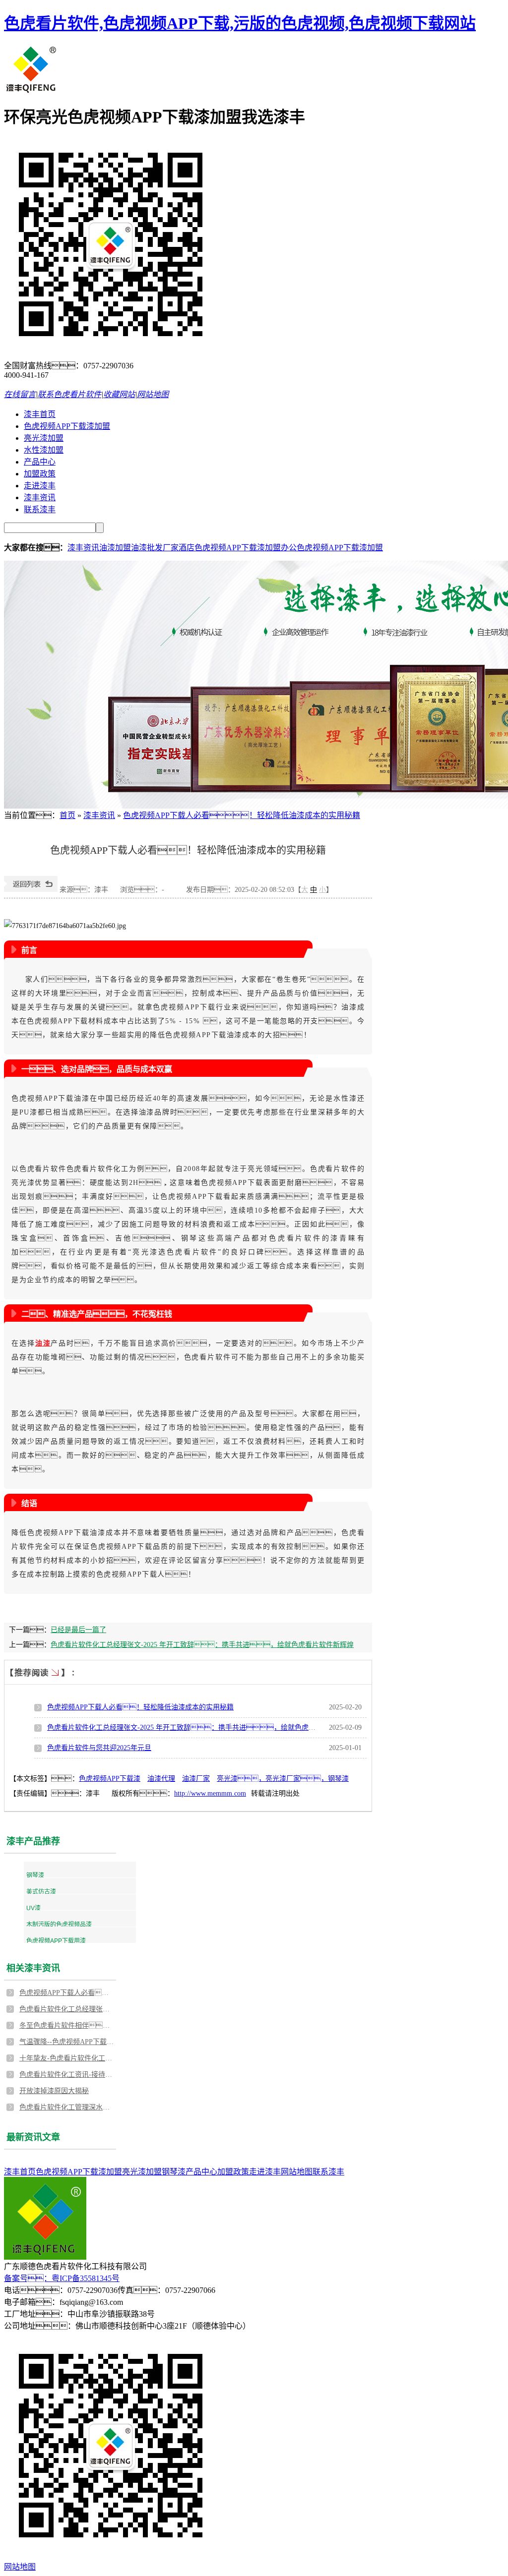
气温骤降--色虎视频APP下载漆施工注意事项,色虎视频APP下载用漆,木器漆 (66, 2042)
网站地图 (153, 394)
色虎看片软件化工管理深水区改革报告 (66, 2107)
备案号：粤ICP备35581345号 (62, 2278)
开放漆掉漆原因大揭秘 (54, 2091)
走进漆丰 (40, 486)
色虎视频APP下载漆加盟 (67, 426)
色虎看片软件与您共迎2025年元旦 (99, 1748)
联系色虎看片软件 (69, 394)
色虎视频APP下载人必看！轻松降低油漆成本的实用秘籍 (242, 815)
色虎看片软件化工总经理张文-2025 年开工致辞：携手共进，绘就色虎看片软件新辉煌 (202, 1727)
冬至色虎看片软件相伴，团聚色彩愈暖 (66, 2025)
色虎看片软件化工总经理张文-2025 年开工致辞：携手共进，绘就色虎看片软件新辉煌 (66, 2009)
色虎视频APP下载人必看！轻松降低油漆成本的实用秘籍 (140, 1707)
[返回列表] (31, 890)
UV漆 (33, 1908)
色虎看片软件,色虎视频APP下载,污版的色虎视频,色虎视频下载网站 (240, 23)
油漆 (43, 1343)
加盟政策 (40, 474)
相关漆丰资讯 (33, 1968)
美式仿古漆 (41, 1892)
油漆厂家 (196, 1779)
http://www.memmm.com (210, 1793)
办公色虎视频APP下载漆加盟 (332, 548)
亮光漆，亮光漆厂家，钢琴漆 (283, 1779)
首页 (67, 815)
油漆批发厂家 (155, 548)
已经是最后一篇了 (78, 1630)
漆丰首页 (40, 414)
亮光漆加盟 (44, 438)
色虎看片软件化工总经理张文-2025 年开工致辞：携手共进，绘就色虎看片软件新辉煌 (202, 1645)
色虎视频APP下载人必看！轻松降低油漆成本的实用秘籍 (66, 1993)
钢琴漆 (35, 1875)
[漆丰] (32, 91)
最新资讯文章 (33, 2137)
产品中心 (40, 462)
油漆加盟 (115, 548)
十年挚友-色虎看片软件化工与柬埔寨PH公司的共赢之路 (66, 2058)
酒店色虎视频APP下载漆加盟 (230, 548)
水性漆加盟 (44, 450)
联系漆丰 (40, 509)
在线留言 (20, 394)
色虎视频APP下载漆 (110, 1779)
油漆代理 (161, 1779)
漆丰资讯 (40, 498)
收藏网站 (119, 394)
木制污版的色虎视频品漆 (59, 1925)
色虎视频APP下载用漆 (56, 1941)
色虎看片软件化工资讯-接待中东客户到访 (66, 2075)
